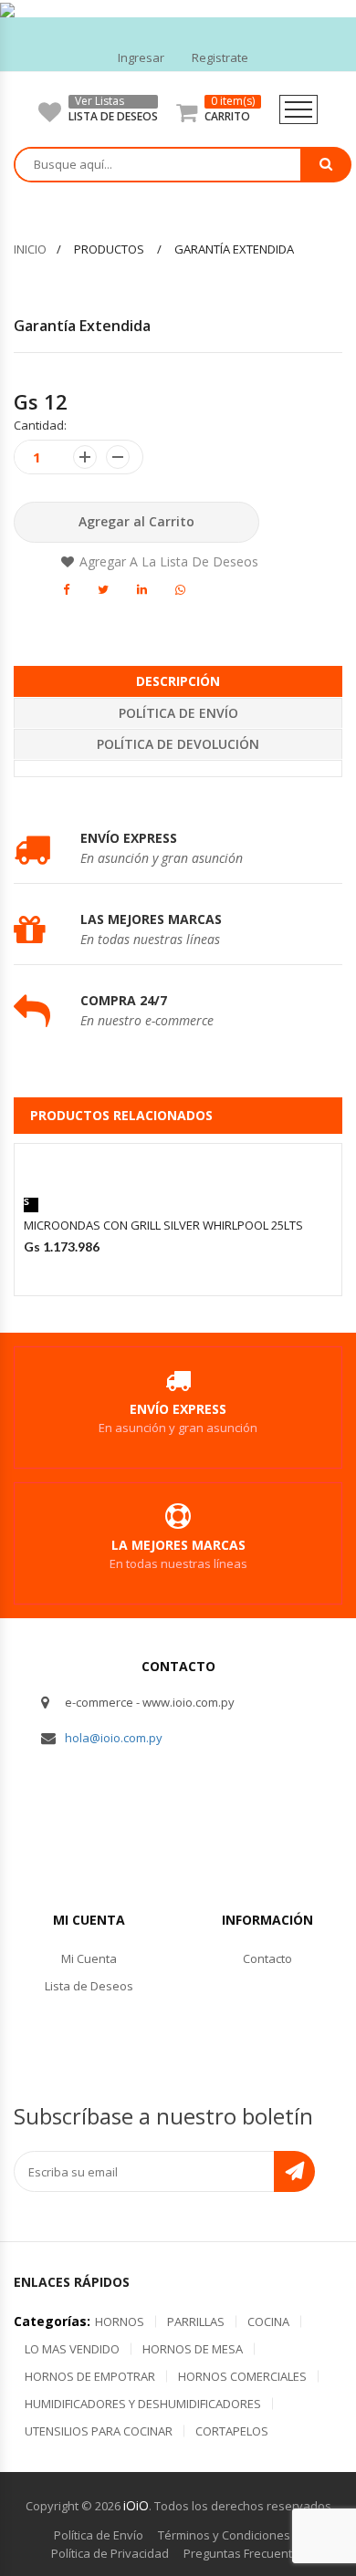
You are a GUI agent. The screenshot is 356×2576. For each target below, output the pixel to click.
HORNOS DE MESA (193, 2349)
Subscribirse (294, 2171)
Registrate (220, 57)
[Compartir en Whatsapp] (180, 589)
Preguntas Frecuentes (245, 2553)
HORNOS (120, 2322)
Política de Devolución (178, 744)
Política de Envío (178, 713)
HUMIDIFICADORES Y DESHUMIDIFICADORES (143, 2404)
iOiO (136, 2505)
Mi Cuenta (89, 1958)
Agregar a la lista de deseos (169, 561)
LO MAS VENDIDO (72, 2349)
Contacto (267, 1958)
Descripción (178, 681)
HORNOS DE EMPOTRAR (90, 2376)
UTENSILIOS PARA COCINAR (99, 2431)
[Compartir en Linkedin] (142, 589)
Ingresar (141, 57)
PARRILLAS (196, 2322)
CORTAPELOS (232, 2431)
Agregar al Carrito (136, 521)
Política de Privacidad (110, 2553)
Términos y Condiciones (224, 2535)
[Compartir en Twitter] (103, 589)
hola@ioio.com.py (114, 1738)
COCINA (268, 2322)
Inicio (30, 249)
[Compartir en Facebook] (66, 589)
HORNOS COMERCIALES (242, 2376)
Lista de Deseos (89, 1986)
